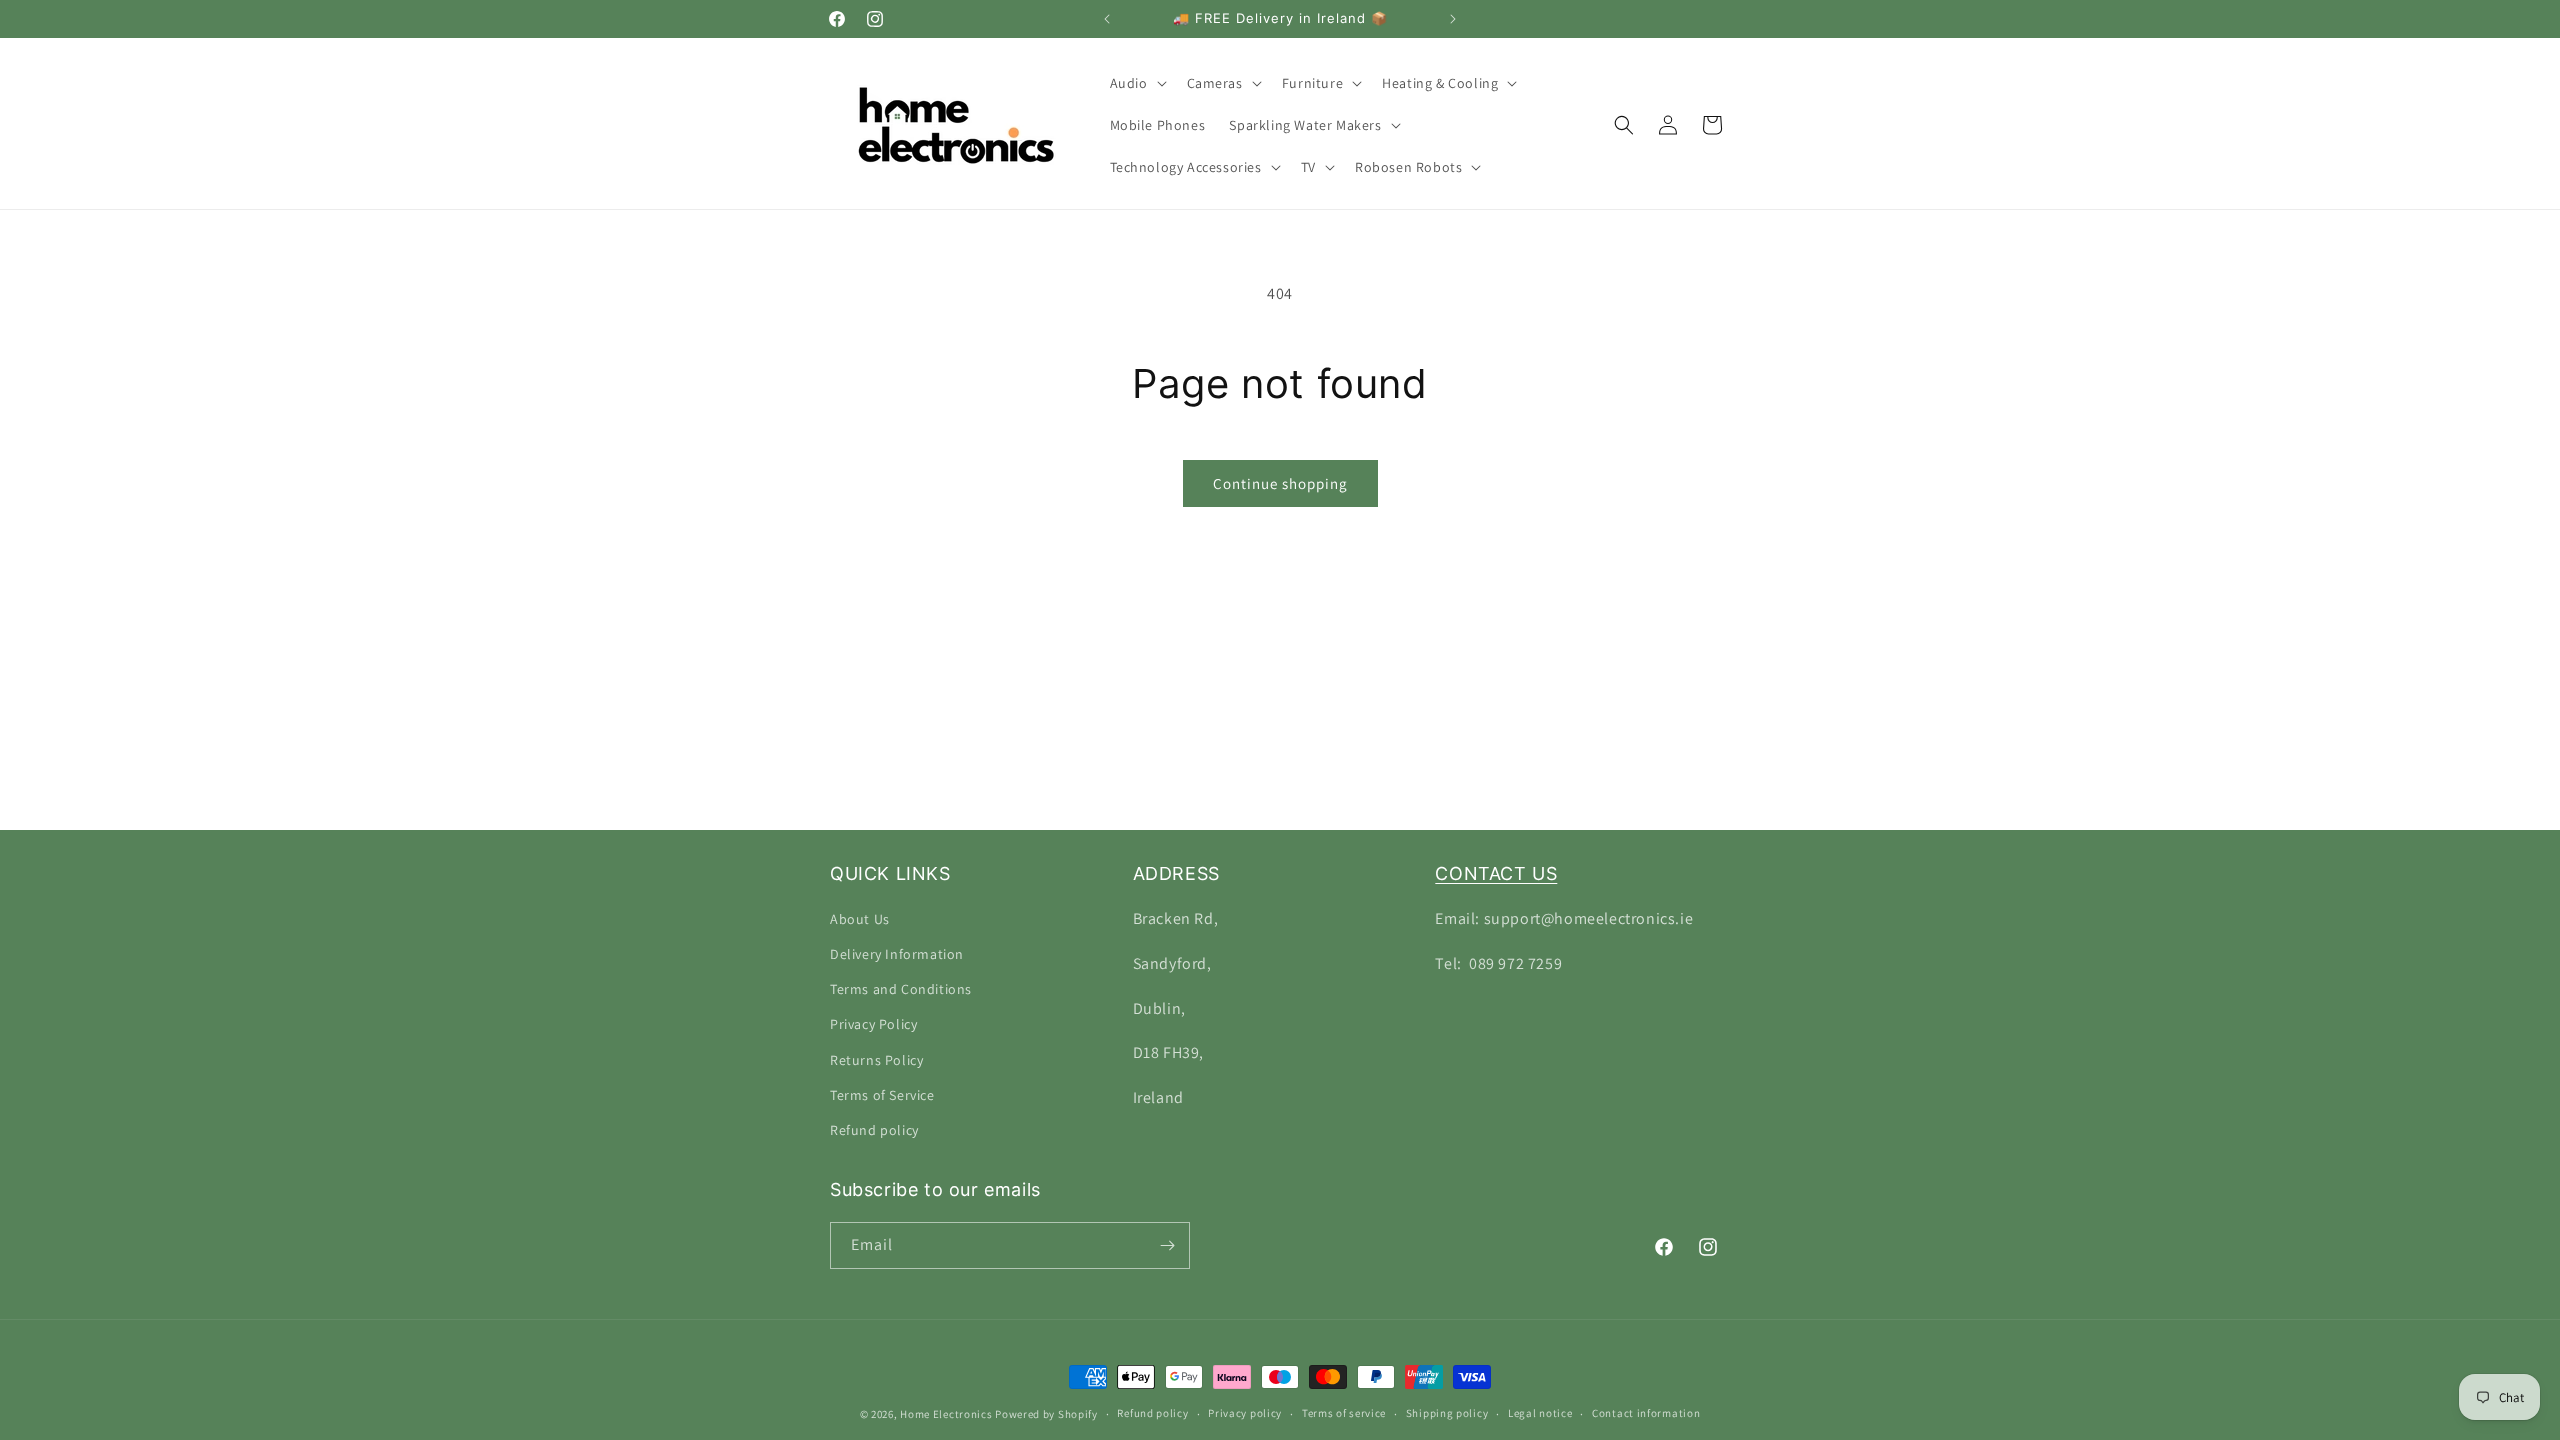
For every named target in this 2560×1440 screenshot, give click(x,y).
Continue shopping (1280, 483)
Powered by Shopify (1046, 1414)
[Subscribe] (1167, 1245)
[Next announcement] (1453, 19)
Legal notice (1540, 1413)
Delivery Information (897, 954)
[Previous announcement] (1107, 19)
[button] (1136, 83)
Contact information (1646, 1413)
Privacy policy (1245, 1413)
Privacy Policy (873, 1024)
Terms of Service (882, 1095)
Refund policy (874, 1130)
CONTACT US (1496, 873)
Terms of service (1344, 1413)
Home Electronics (946, 1414)
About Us (860, 919)
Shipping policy (1447, 1413)
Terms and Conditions (901, 989)
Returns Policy (876, 1060)
